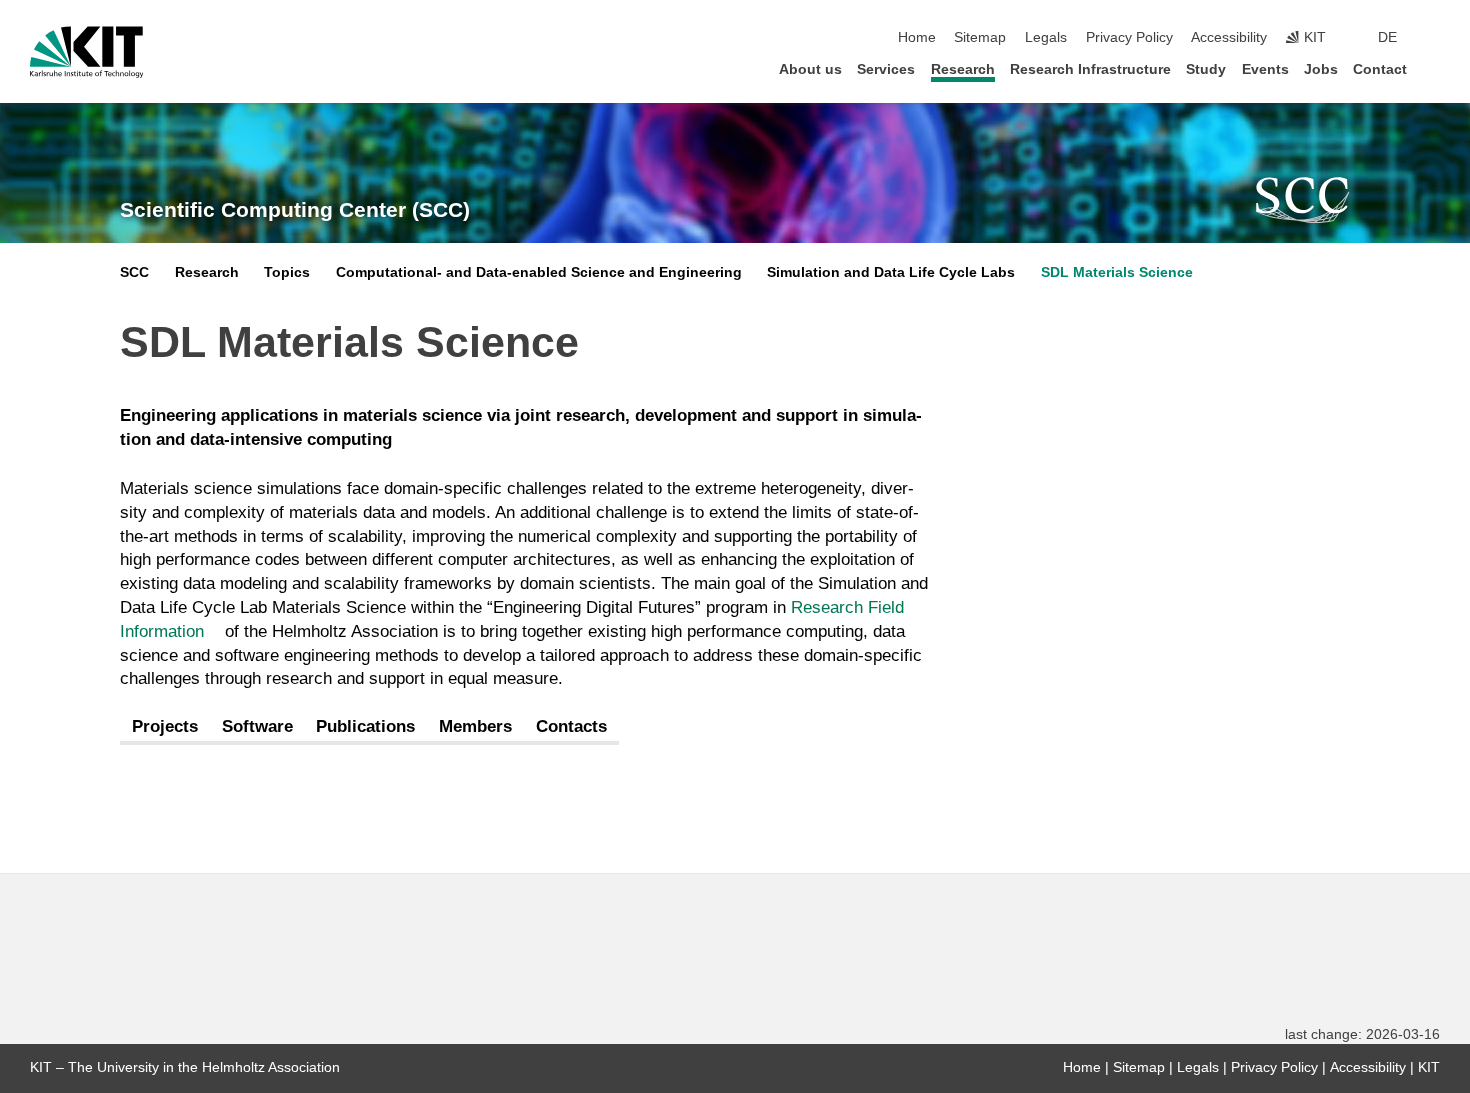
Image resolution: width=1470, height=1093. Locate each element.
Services (886, 69)
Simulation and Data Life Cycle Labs (891, 272)
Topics (287, 272)
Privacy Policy (1129, 37)
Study (1206, 69)
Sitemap (980, 37)
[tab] (165, 727)
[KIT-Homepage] (86, 52)
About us (810, 69)
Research (963, 69)
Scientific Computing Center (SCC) (295, 210)
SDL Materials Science (1117, 272)
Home (917, 37)
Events (1265, 69)
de (1387, 37)
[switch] (1434, 38)
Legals (1046, 37)
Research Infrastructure (1090, 69)
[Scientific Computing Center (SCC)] (1303, 200)
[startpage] (1434, 68)
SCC (134, 272)
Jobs (1321, 69)
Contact (1380, 69)
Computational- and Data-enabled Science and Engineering (539, 272)
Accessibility (1229, 37)
